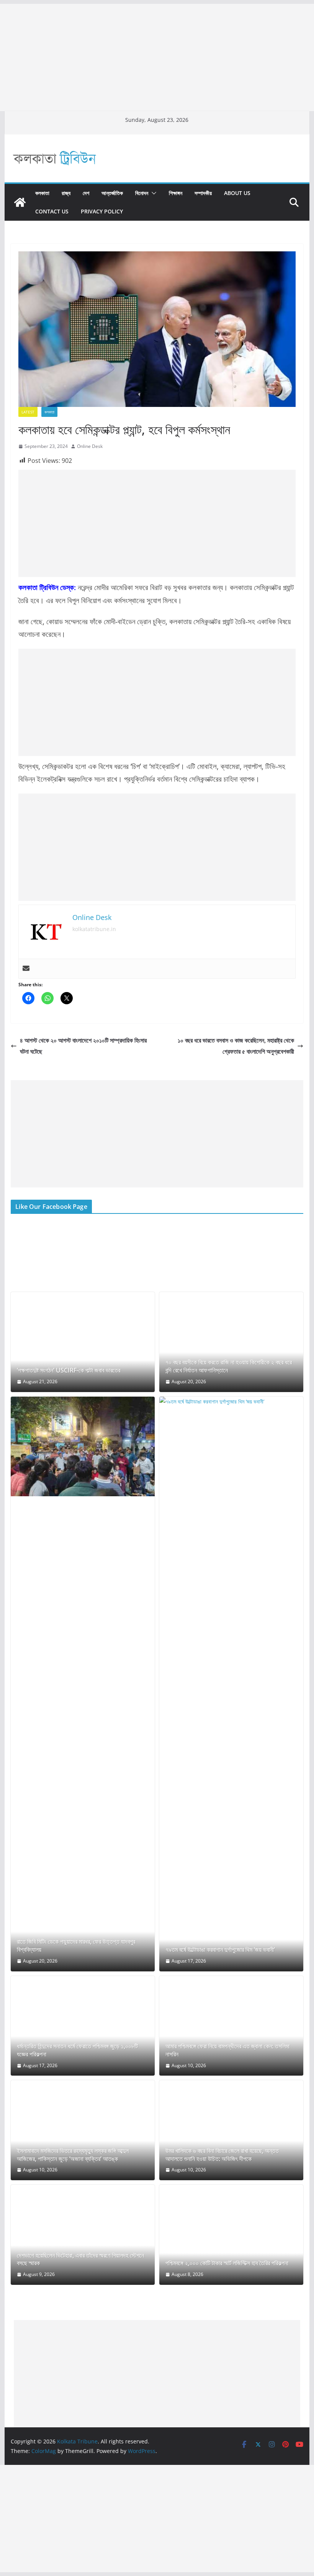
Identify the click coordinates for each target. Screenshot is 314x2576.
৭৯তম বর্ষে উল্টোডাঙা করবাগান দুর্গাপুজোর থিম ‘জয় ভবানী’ (220, 1950)
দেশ (86, 193)
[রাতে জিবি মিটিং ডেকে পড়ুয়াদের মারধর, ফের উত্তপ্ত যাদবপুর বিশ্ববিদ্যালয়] (83, 1447)
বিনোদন (142, 193)
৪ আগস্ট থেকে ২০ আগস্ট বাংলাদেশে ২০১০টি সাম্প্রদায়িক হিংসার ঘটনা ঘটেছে (83, 1046)
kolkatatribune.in (94, 929)
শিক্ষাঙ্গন (176, 193)
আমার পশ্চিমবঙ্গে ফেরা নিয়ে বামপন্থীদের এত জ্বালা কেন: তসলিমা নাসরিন (227, 2050)
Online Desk (90, 446)
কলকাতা (42, 193)
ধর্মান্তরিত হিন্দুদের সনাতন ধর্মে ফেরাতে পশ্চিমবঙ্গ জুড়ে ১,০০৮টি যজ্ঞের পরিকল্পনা (77, 2050)
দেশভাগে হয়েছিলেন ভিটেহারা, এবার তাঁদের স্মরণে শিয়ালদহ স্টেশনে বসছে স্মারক (80, 2260)
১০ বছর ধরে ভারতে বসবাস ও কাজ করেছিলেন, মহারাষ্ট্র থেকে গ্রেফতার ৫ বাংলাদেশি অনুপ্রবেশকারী (236, 1046)
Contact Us (52, 211)
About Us (237, 193)
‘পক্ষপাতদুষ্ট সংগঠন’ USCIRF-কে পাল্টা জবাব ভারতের (69, 1370)
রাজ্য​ (66, 193)
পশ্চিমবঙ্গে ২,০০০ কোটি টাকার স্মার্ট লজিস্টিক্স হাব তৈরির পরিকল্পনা (227, 2263)
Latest (28, 412)
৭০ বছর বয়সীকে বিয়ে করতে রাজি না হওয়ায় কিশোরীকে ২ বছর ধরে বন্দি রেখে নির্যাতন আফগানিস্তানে (229, 1366)
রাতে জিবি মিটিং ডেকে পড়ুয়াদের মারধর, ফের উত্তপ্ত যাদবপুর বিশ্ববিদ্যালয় (76, 1946)
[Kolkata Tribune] (20, 202)
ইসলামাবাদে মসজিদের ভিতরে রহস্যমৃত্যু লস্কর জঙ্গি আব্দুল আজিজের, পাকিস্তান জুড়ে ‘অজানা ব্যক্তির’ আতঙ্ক (73, 2155)
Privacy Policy (102, 211)
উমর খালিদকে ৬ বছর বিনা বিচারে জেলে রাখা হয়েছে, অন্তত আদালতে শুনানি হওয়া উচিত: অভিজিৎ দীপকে (222, 2155)
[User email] (26, 969)
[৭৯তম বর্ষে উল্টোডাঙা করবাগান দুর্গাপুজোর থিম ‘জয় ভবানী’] (231, 1684)
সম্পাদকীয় (203, 193)
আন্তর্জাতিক (112, 193)
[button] (152, 193)
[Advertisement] (157, 57)
